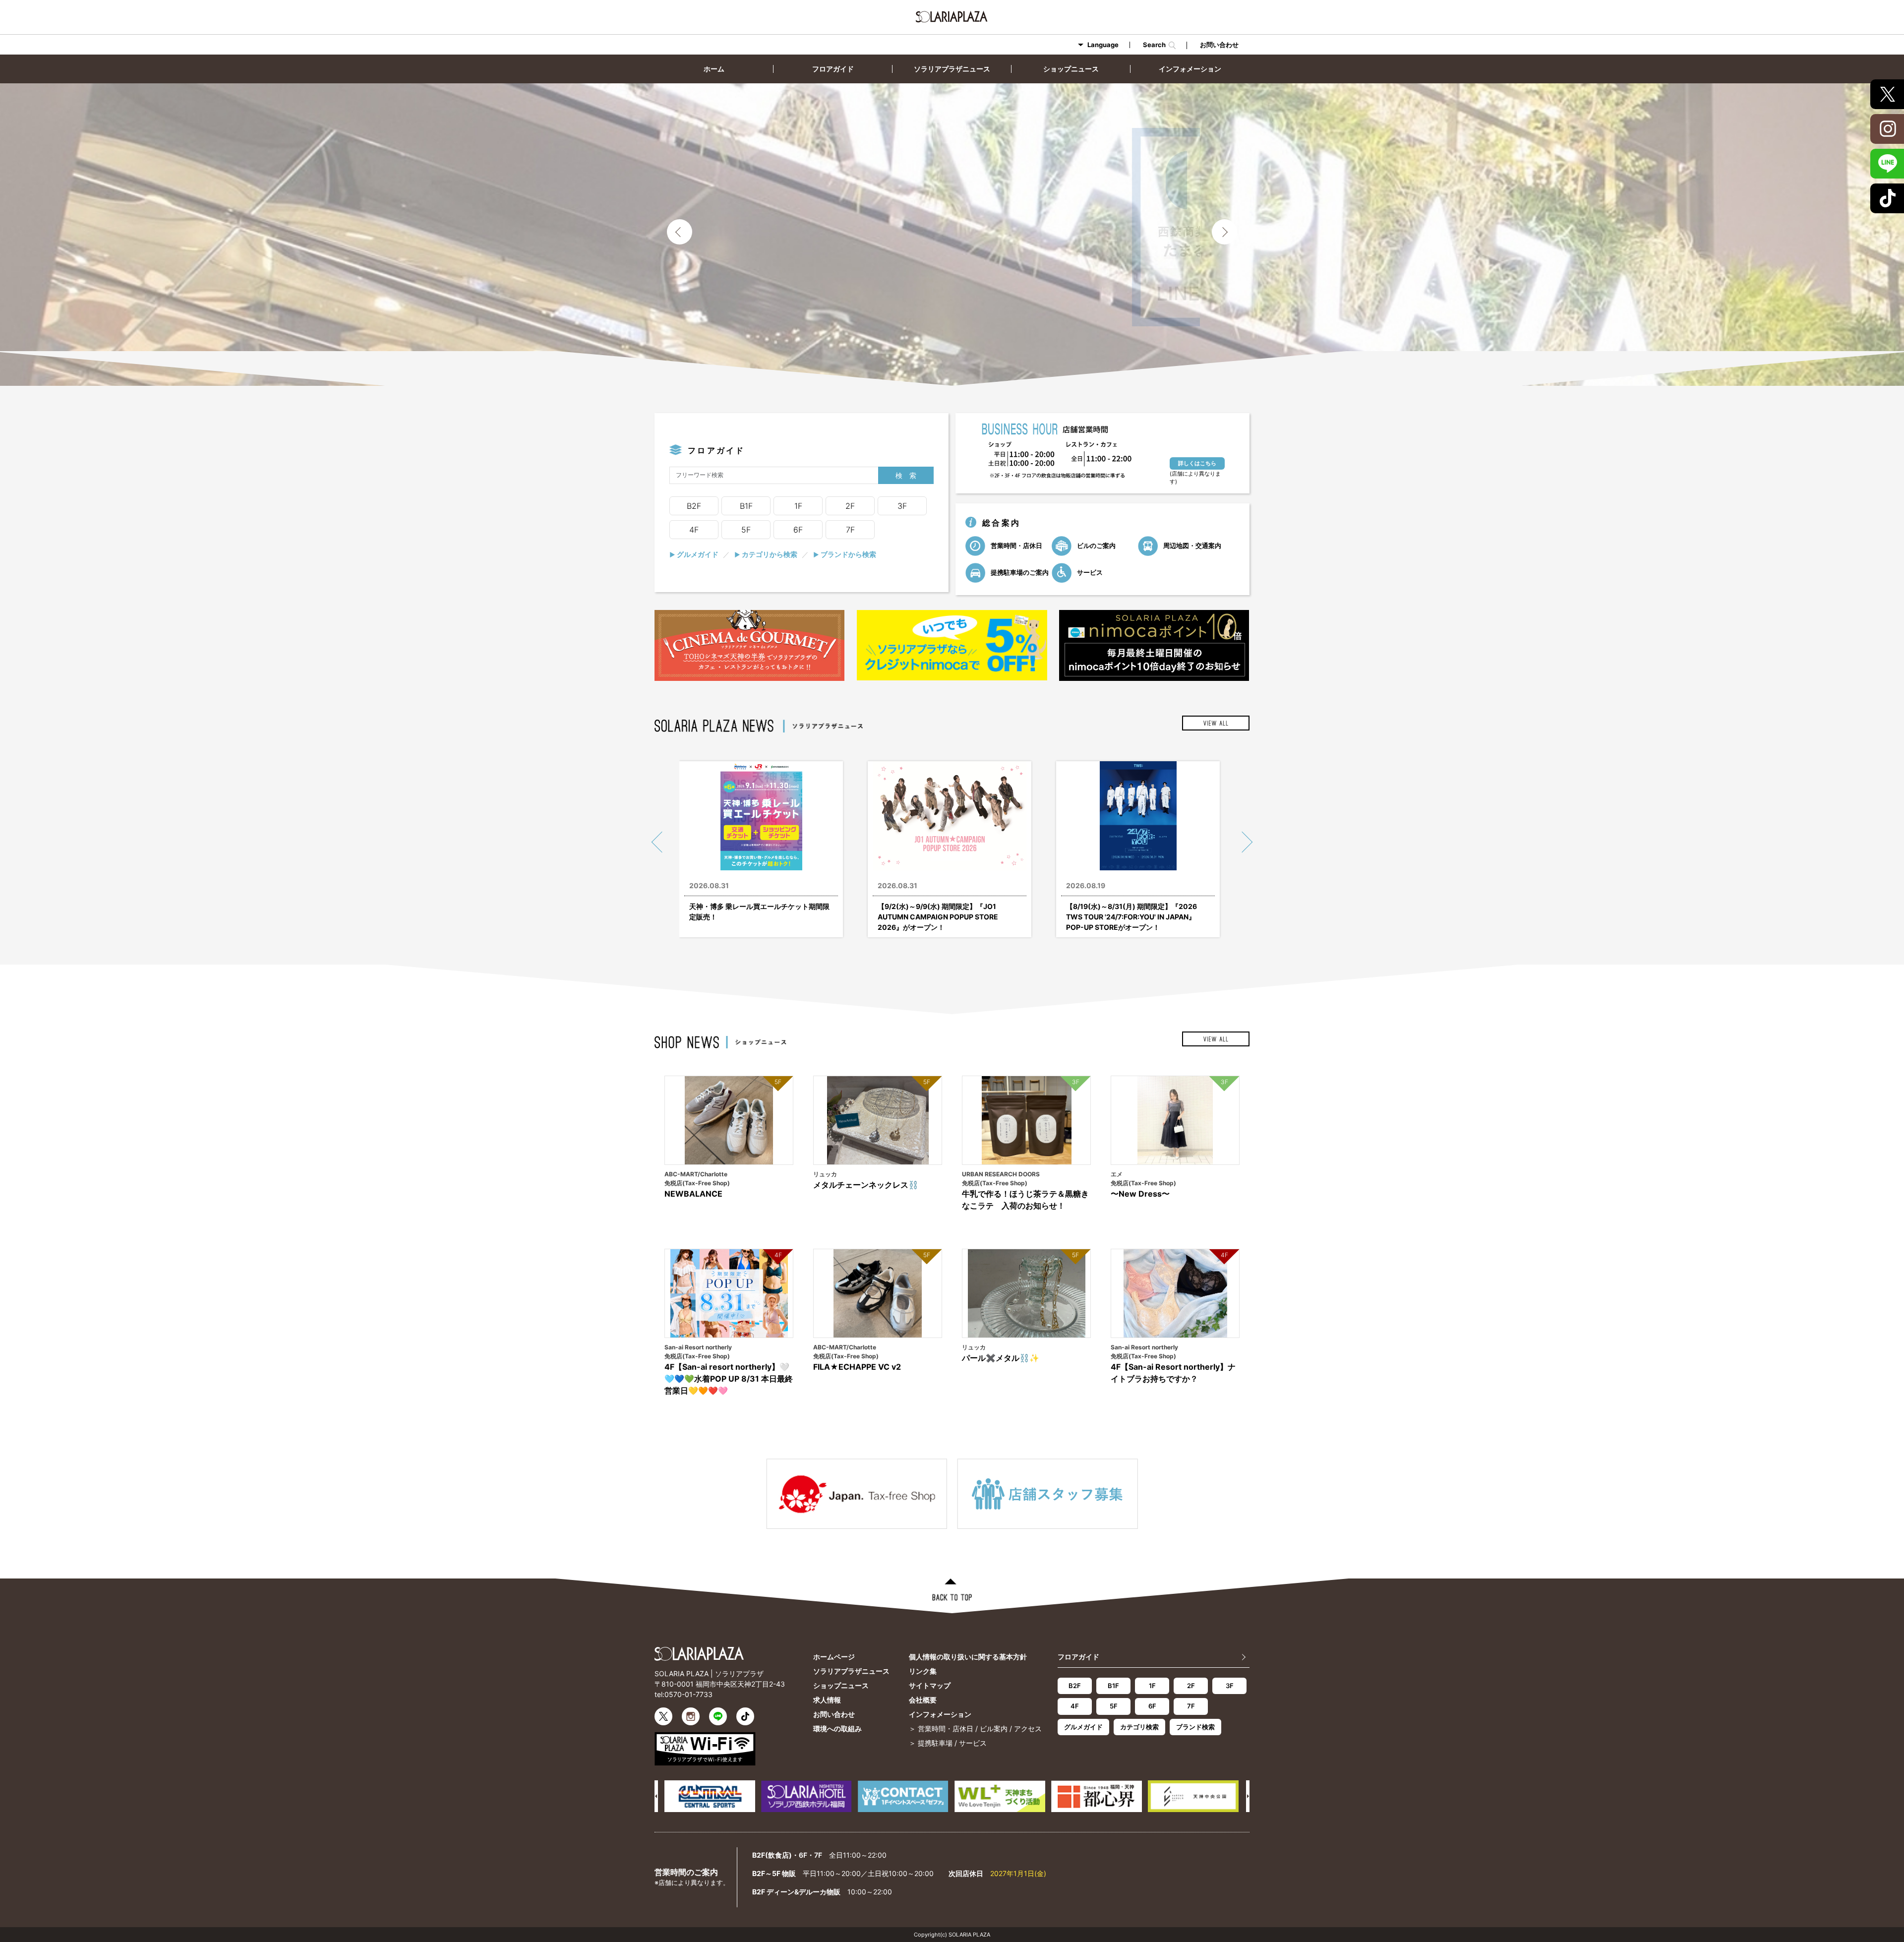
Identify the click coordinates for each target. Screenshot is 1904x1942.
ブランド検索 (1195, 1727)
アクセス (1028, 1729)
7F (850, 530)
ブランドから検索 (845, 554)
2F (850, 506)
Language (1103, 45)
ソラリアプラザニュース (952, 69)
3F (902, 506)
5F (746, 530)
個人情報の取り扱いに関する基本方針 (968, 1657)
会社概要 (923, 1700)
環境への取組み (837, 1729)
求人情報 (827, 1700)
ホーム (714, 69)
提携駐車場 (935, 1743)
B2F (694, 506)
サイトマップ (930, 1685)
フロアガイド (833, 69)
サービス (1089, 572)
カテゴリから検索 (766, 554)
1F (798, 506)
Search (1156, 45)
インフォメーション (1190, 69)
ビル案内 (994, 1729)
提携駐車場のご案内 (1019, 572)
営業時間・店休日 (1016, 545)
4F (694, 530)
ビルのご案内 (1096, 545)
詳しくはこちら (1197, 463)
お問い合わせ (1219, 45)
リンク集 (923, 1671)
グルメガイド (694, 554)
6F (798, 530)
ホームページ (834, 1657)
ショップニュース (1071, 69)
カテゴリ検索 (1139, 1727)
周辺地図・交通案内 (1191, 545)
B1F (746, 506)
